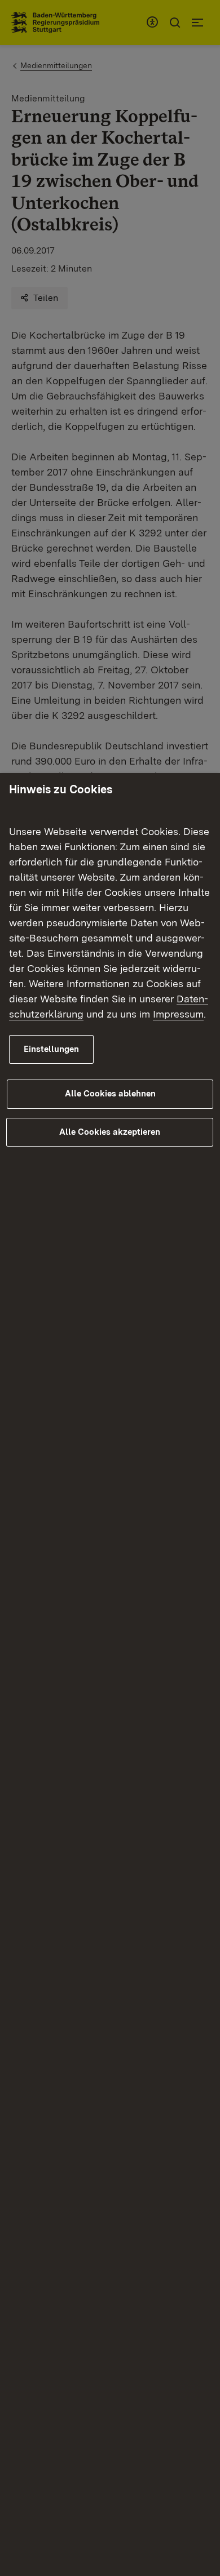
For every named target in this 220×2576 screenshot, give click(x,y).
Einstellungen (51, 1049)
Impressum (178, 1014)
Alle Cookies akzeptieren (110, 1132)
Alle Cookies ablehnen (110, 1094)
